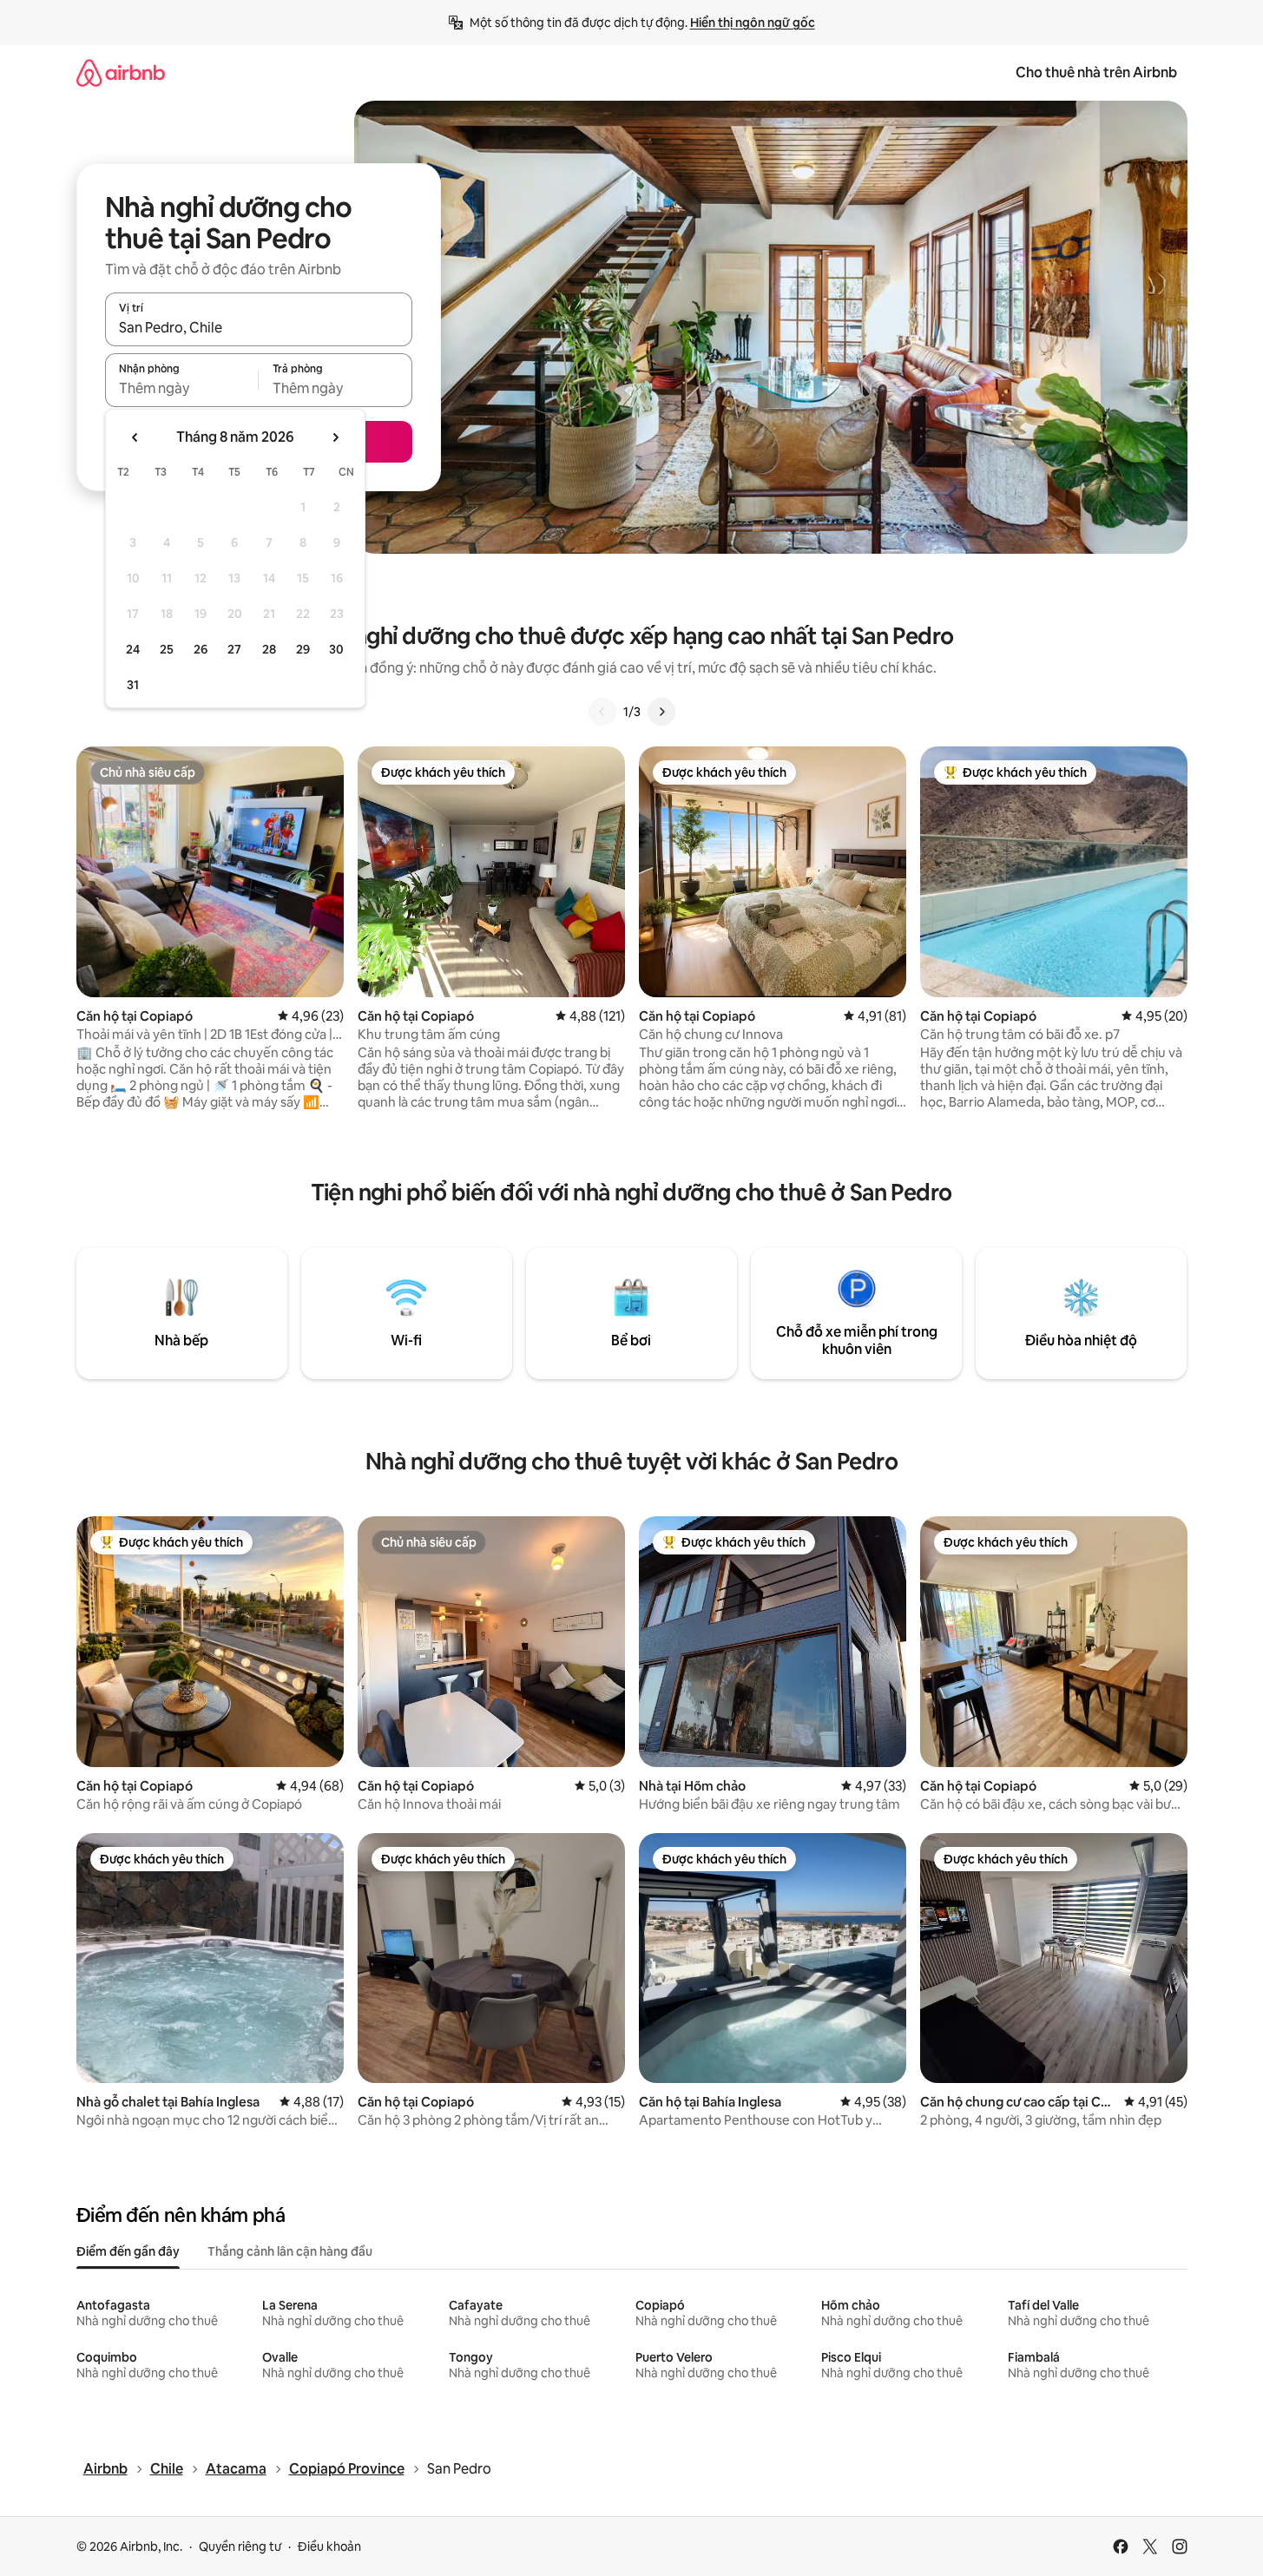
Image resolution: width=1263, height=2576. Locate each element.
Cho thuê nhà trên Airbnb (1096, 72)
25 (167, 649)
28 (269, 649)
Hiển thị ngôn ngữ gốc (753, 23)
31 (133, 685)
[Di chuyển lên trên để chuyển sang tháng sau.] (335, 437)
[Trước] (602, 712)
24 (133, 649)
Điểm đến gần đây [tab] (128, 2251)
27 (234, 649)
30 (336, 649)
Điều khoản (329, 2546)
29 (303, 649)
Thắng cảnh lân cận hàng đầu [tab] (290, 2251)
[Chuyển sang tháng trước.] (135, 437)
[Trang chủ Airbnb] (121, 72)
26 (201, 649)
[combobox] (259, 327)
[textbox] (182, 388)
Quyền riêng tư (240, 2546)
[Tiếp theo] (661, 712)
